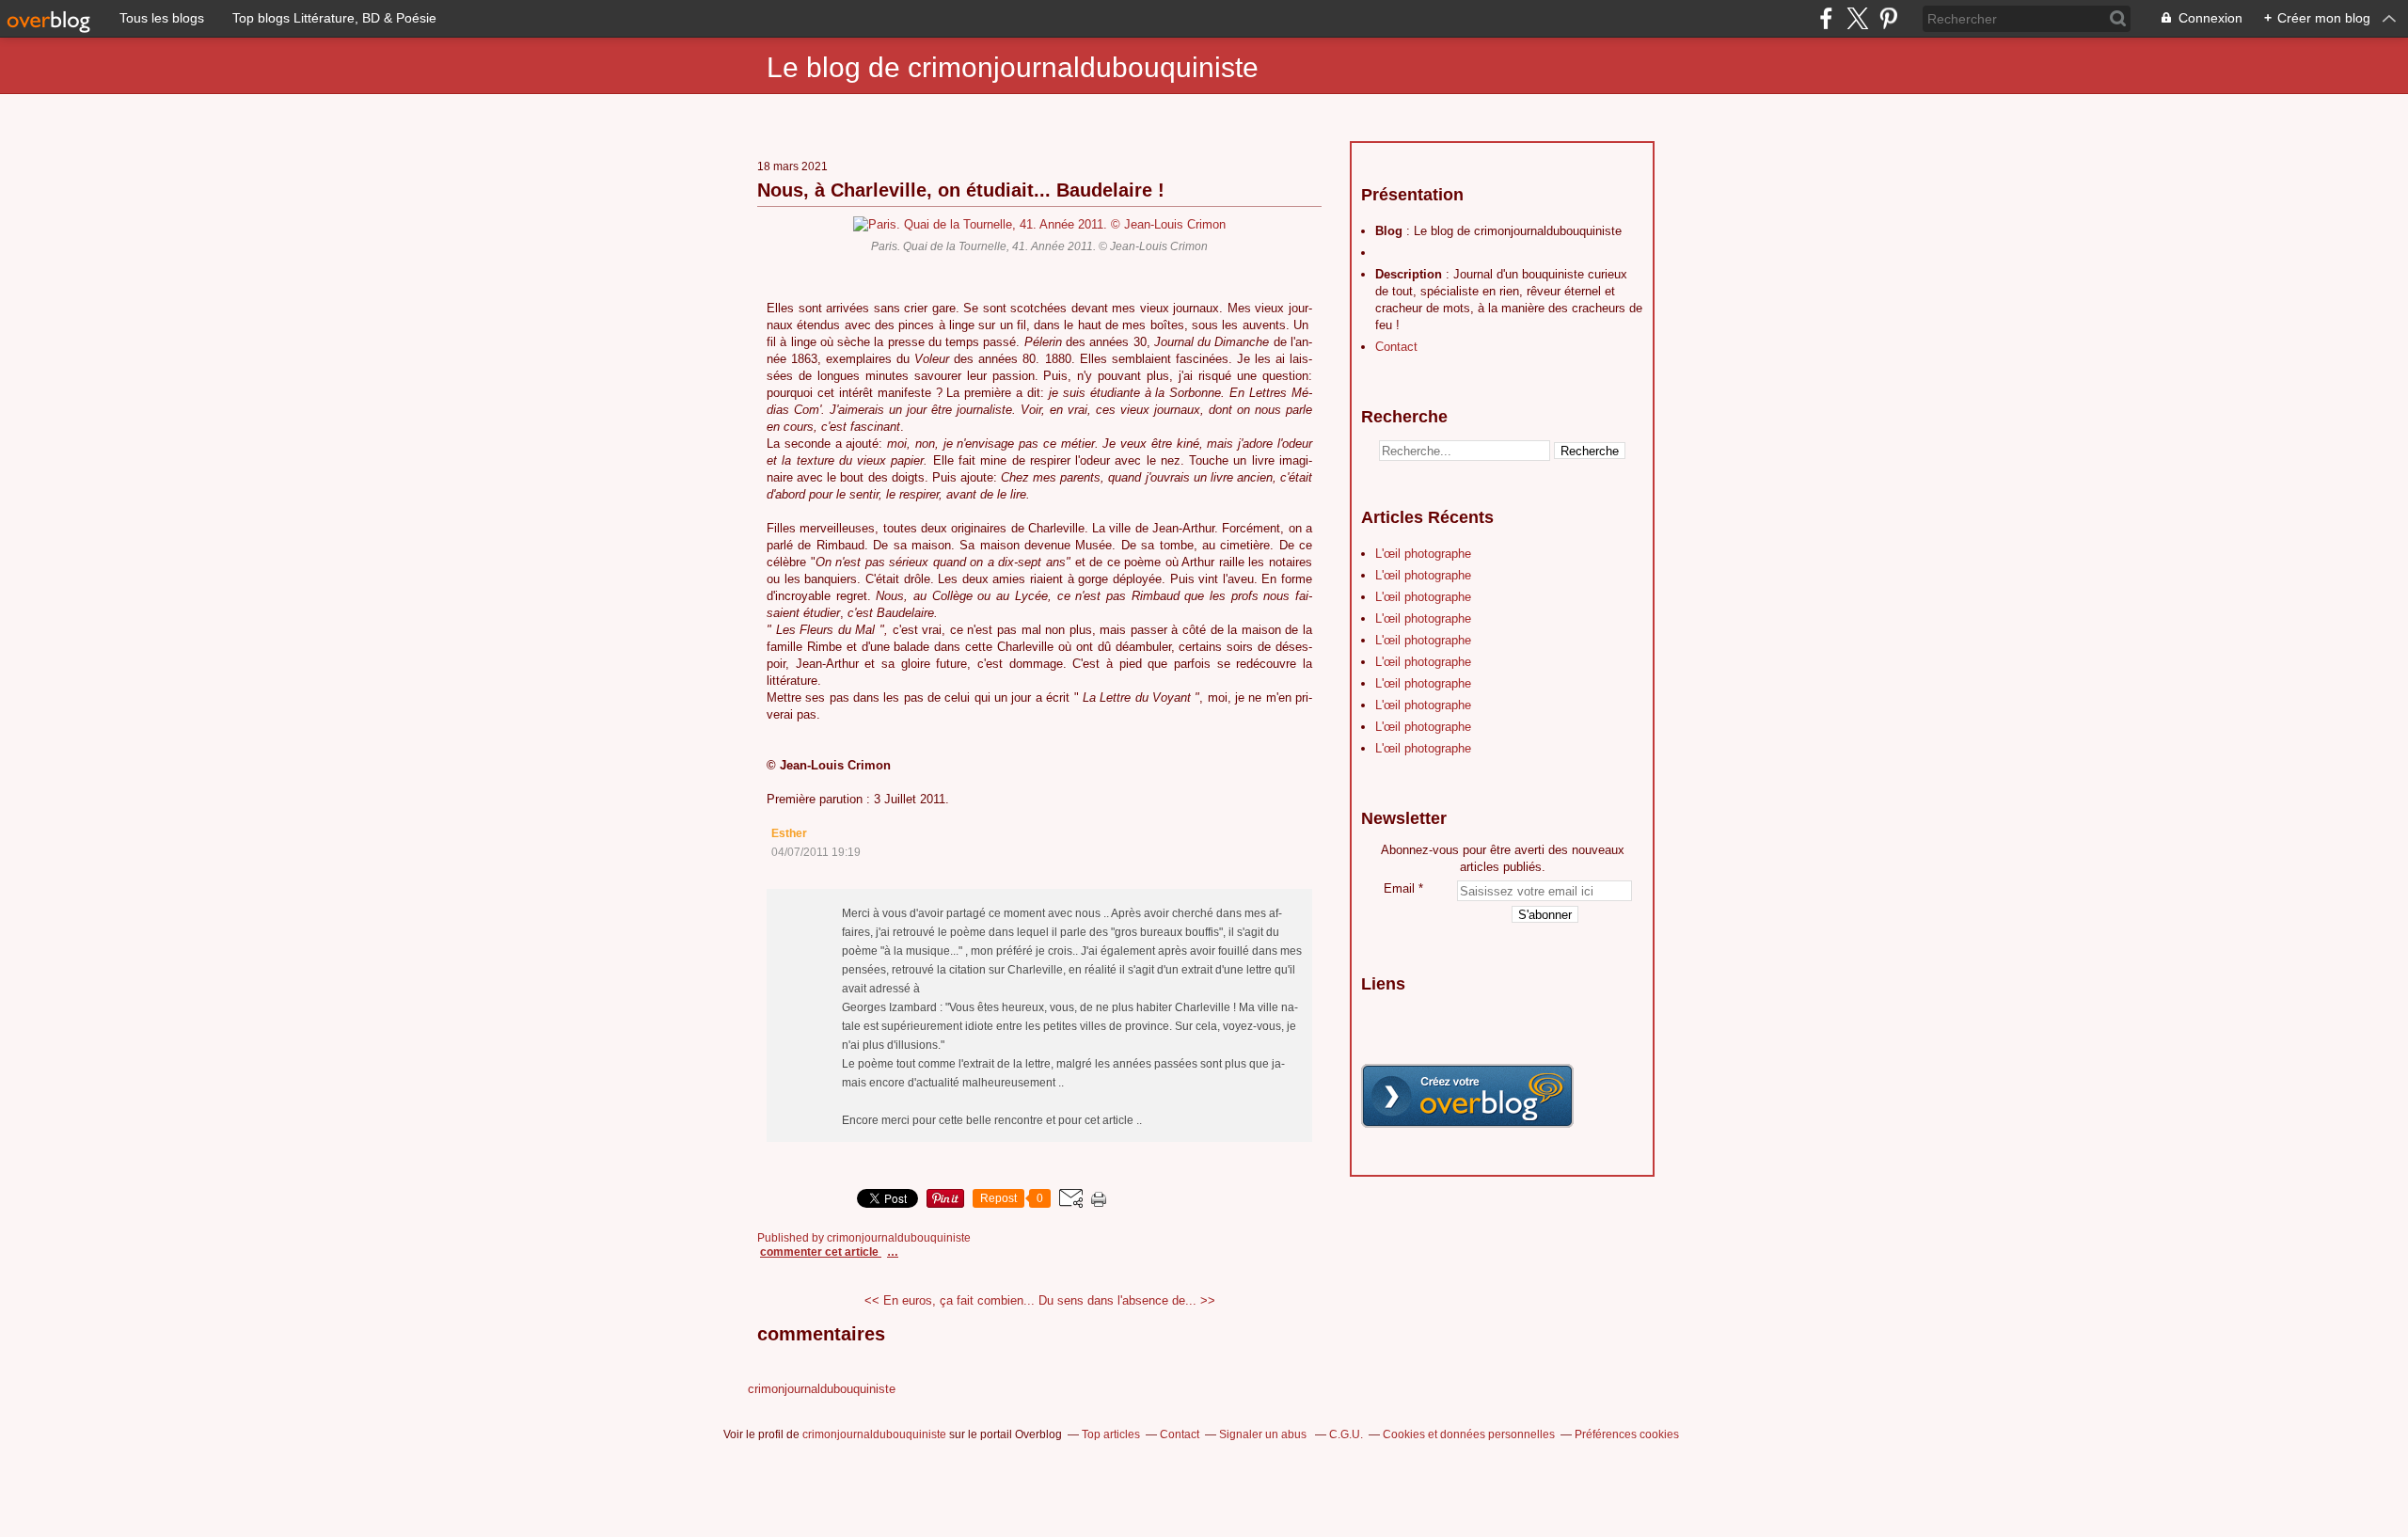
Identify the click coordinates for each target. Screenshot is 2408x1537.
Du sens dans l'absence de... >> (1127, 1300)
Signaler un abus (1264, 1434)
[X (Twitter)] (1857, 18)
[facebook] (1826, 18)
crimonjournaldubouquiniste (822, 1389)
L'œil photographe (1423, 554)
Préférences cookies (1627, 1434)
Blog (1389, 231)
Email (1399, 888)
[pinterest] (1888, 18)
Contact (1396, 347)
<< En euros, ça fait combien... (950, 1300)
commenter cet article (821, 1252)
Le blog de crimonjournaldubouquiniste (1013, 67)
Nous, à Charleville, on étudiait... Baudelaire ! (961, 190)
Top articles (1111, 1434)
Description (1410, 274)
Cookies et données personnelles (1469, 1434)
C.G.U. (1346, 1434)
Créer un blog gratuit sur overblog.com (1467, 1096)
